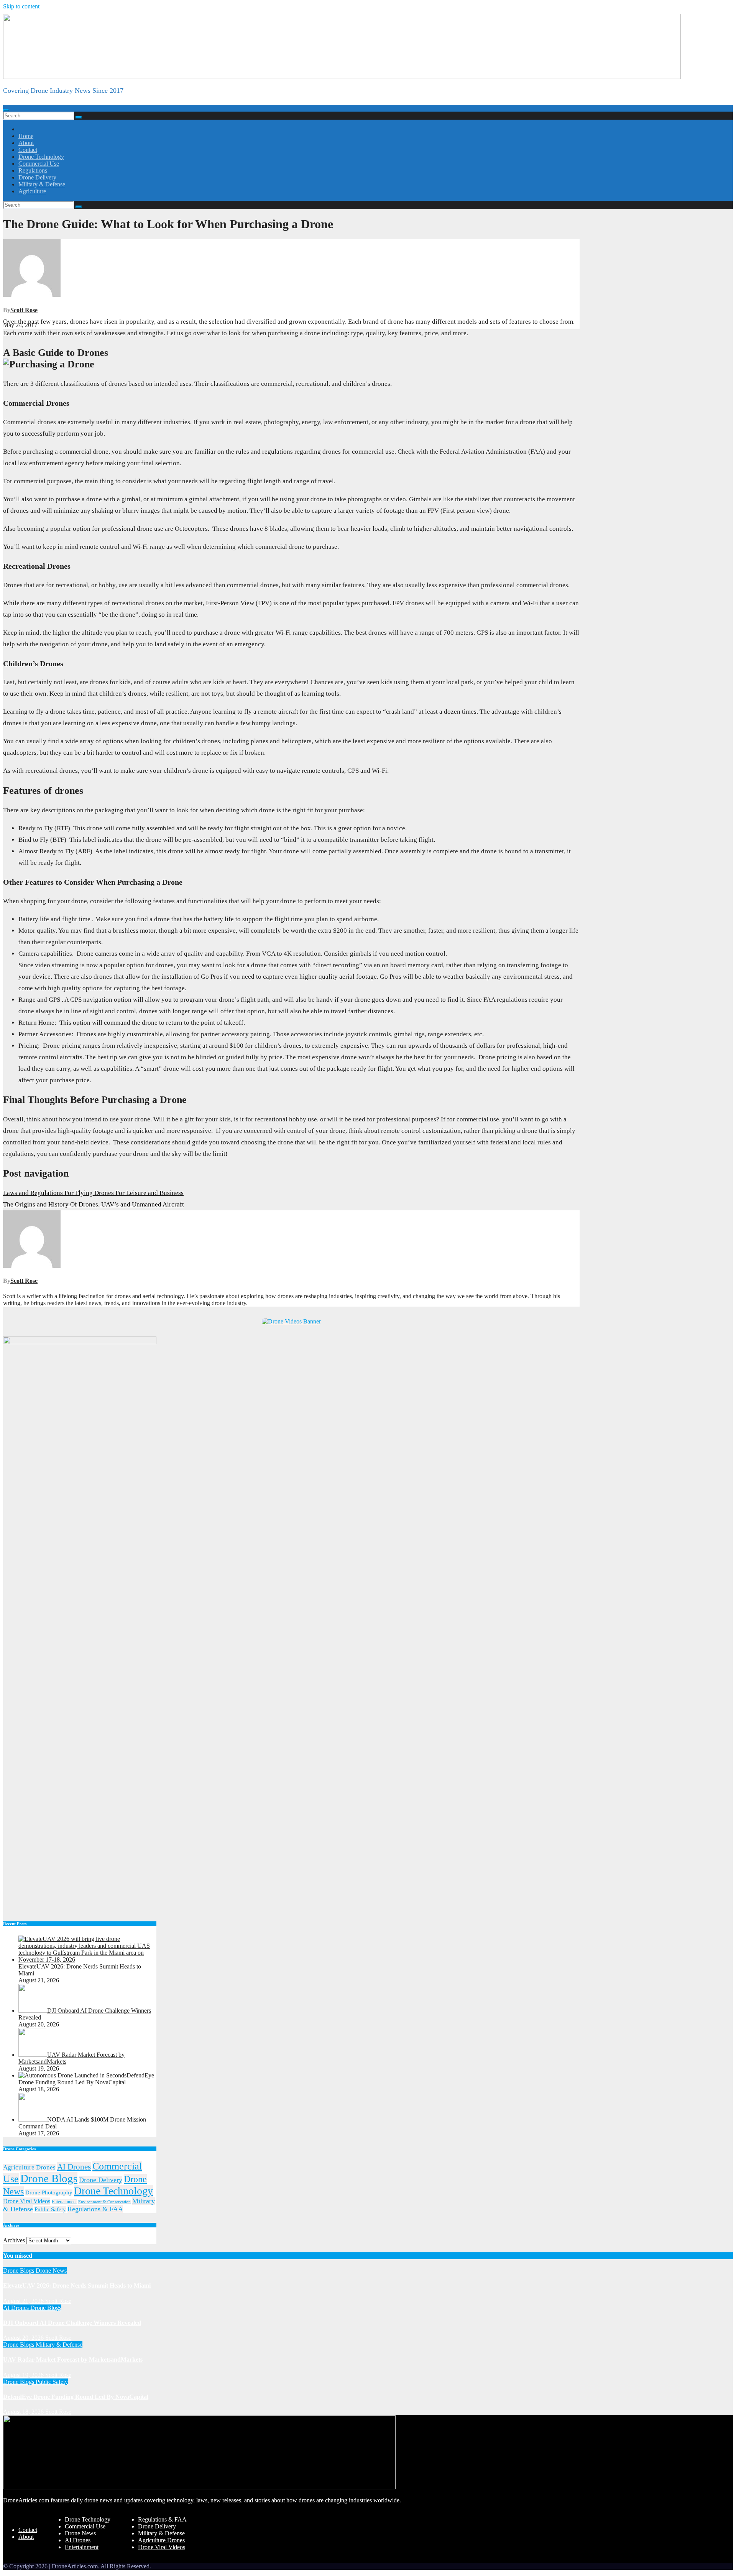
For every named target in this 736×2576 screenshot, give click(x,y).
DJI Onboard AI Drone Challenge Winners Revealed (72, 2323)
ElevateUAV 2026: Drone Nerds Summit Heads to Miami (77, 2285)
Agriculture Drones (29, 2167)
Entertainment (64, 2202)
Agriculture (32, 191)
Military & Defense (42, 184)
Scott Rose (24, 310)
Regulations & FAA (95, 2209)
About (26, 143)
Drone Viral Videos (27, 2201)
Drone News (51, 2271)
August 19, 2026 (24, 2375)
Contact (28, 150)
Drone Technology (41, 157)
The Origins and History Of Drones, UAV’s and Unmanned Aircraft (94, 1204)
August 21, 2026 (24, 2301)
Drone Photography (49, 2192)
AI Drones (74, 2167)
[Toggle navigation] (6, 110)
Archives (14, 2240)
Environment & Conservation (104, 2202)
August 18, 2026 (24, 2412)
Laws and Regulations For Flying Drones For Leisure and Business (93, 1193)
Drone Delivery (37, 177)
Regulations (33, 170)
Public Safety (50, 2209)
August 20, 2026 (24, 2338)
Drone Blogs (49, 2178)
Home (26, 136)
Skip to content (21, 6)
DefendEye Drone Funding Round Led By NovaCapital (76, 2397)
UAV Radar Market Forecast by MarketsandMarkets (73, 2360)
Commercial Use (39, 164)
